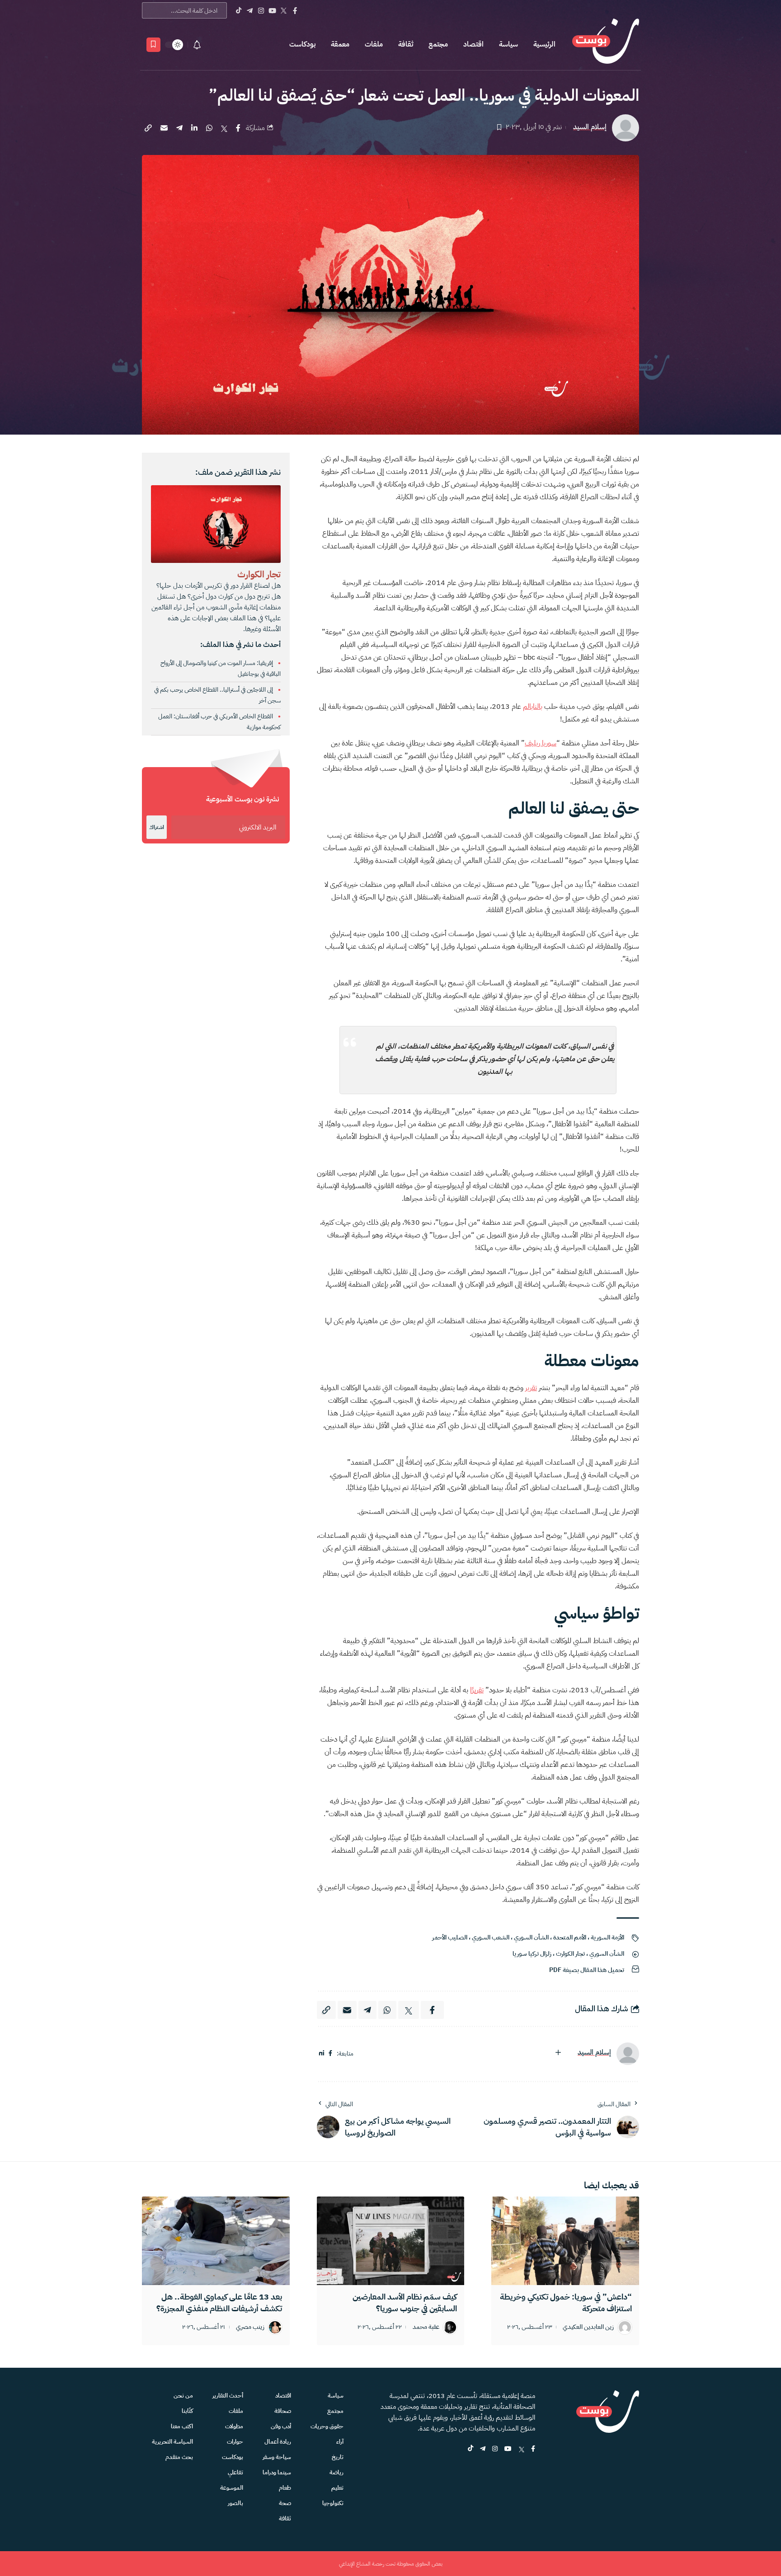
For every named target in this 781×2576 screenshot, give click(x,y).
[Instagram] (261, 10)
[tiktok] (470, 2449)
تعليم (337, 2488)
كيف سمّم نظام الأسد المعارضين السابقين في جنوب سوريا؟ (405, 2302)
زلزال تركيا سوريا (532, 1954)
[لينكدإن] (322, 2054)
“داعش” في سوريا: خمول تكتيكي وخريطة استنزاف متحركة (566, 2302)
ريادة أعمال (278, 2442)
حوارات (235, 2442)
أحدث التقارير (228, 2396)
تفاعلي (235, 2472)
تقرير (531, 1388)
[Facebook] (295, 10)
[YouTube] (272, 10)
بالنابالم (533, 707)
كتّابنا (187, 2411)
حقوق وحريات (327, 2426)
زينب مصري (250, 2327)
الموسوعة (232, 2488)
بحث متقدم (179, 2457)
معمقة (340, 44)
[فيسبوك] (330, 2054)
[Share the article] (238, 128)
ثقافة (406, 44)
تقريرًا (477, 1690)
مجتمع (438, 44)
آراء (340, 2442)
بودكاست (302, 44)
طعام (285, 2488)
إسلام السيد (590, 127)
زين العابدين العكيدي (588, 2327)
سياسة (508, 44)
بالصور (235, 2503)
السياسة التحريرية (172, 2442)
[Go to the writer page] (628, 2054)
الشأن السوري (531, 1937)
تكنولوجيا (333, 2503)
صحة (285, 2503)
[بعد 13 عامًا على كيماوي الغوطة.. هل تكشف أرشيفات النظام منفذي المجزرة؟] (216, 2241)
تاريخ (338, 2457)
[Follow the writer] (558, 2052)
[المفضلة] (153, 45)
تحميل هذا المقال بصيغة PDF (587, 1970)
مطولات (234, 2426)
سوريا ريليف (541, 743)
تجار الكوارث (570, 1954)
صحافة (283, 2411)
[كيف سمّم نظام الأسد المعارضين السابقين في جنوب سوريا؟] (391, 2241)
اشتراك (157, 827)
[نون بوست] (606, 44)
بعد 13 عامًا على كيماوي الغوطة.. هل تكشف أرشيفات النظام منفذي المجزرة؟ (219, 2302)
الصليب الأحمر (450, 1937)
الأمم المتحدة (570, 1937)
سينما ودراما (277, 2472)
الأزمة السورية (607, 1937)
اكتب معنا (182, 2426)
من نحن (183, 2396)
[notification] (197, 45)
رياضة (336, 2472)
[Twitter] (284, 10)
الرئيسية (544, 44)
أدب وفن (281, 2426)
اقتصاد (473, 44)
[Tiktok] (238, 10)
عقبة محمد (426, 2327)
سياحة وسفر (277, 2457)
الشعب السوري (491, 1937)
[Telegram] (250, 10)
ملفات (374, 44)
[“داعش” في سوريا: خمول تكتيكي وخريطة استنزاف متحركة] (565, 2241)
